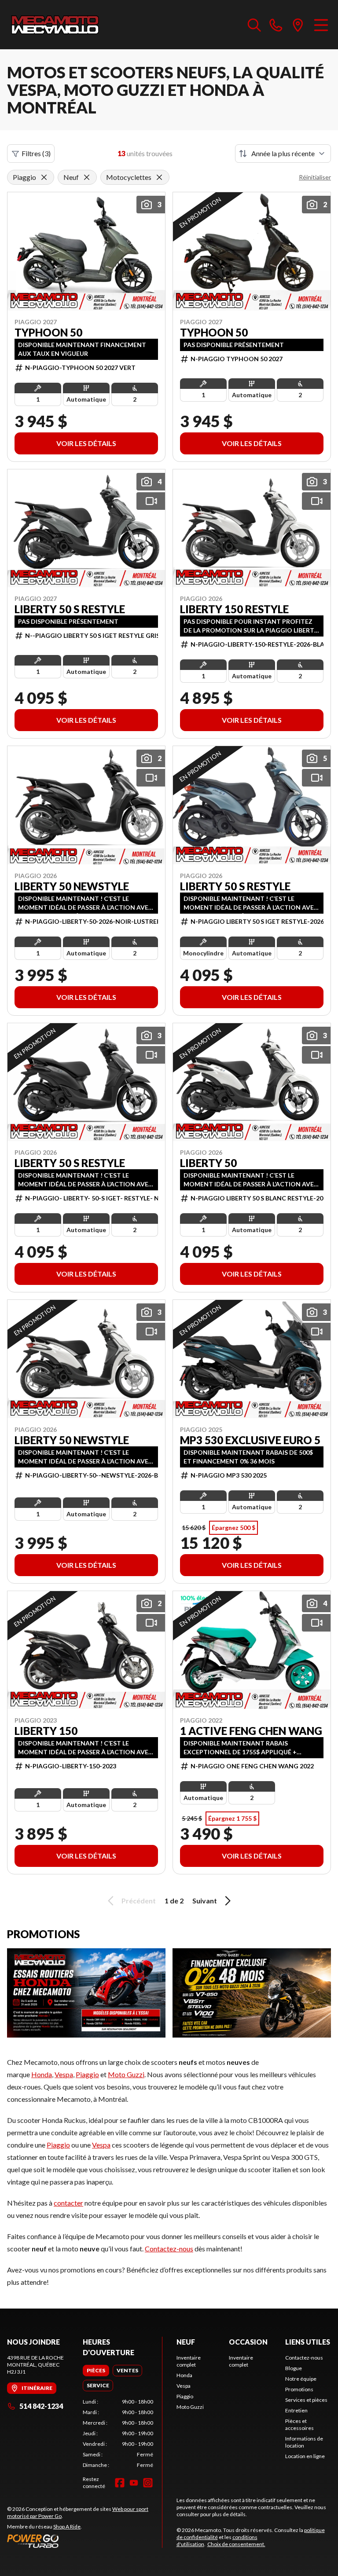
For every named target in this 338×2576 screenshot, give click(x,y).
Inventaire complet (189, 2361)
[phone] (276, 25)
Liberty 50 (208, 1163)
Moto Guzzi (126, 2074)
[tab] (96, 2371)
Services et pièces (306, 2400)
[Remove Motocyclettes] (159, 177)
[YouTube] (134, 2483)
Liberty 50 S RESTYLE (70, 609)
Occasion (248, 2342)
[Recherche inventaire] (254, 25)
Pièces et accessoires (299, 2424)
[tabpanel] (118, 2433)
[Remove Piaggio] (44, 177)
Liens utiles (308, 2342)
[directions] (298, 25)
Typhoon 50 (48, 333)
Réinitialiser (315, 177)
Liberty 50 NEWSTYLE (72, 886)
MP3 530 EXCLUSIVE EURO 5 (250, 1440)
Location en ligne (305, 2456)
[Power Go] (84, 2541)
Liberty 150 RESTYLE (234, 609)
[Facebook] (120, 2483)
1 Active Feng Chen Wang (251, 1731)
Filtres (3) (36, 153)
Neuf (186, 2342)
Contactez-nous (169, 2249)
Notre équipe (301, 2379)
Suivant (205, 1901)
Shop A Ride (67, 2527)
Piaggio (87, 2074)
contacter (68, 2203)
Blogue (294, 2368)
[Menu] (321, 25)
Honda (42, 2074)
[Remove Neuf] (87, 177)
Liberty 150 (46, 1731)
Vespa (64, 2074)
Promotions (299, 2389)
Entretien (296, 2410)
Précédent (139, 1901)
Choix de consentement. (236, 2544)
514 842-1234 (41, 2406)
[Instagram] (148, 2483)
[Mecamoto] (55, 25)
